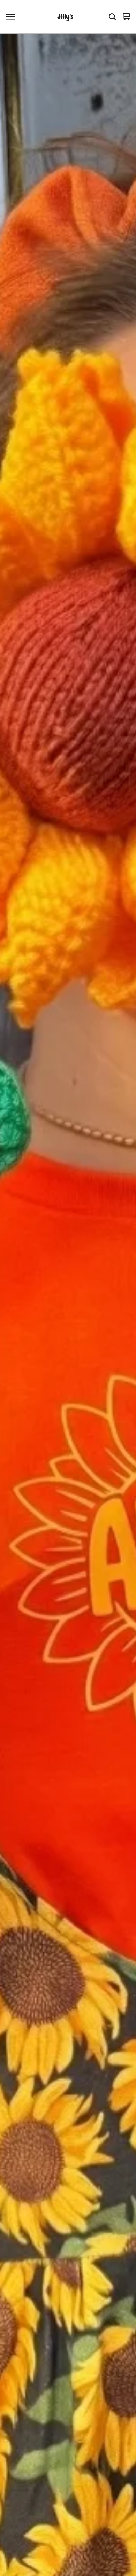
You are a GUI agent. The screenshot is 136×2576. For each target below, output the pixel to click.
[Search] (112, 17)
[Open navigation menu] (10, 17)
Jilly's (65, 17)
